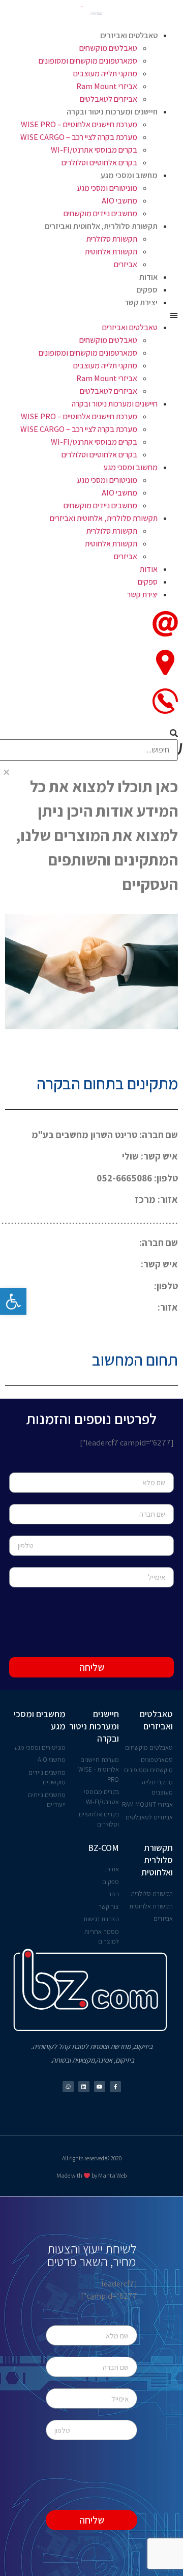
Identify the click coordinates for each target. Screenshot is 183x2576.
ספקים (147, 290)
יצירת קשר (141, 302)
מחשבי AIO (119, 201)
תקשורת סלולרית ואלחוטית (157, 1860)
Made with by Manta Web (91, 2175)
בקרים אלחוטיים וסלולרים (99, 163)
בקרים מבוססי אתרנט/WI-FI (94, 150)
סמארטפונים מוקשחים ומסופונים (88, 61)
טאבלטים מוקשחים (108, 48)
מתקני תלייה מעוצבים (105, 74)
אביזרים (126, 264)
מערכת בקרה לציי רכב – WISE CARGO (79, 137)
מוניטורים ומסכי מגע (107, 188)
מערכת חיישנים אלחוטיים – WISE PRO (79, 124)
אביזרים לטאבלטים (109, 99)
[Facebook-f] (115, 2087)
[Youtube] (100, 2087)
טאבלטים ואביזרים (129, 35)
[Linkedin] (84, 2087)
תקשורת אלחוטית (111, 252)
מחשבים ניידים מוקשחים (100, 213)
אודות (148, 277)
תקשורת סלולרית (112, 239)
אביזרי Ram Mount (107, 86)
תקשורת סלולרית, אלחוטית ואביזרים (101, 226)
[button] (91, 315)
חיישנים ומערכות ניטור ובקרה (112, 112)
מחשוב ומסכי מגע (129, 175)
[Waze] (68, 2087)
